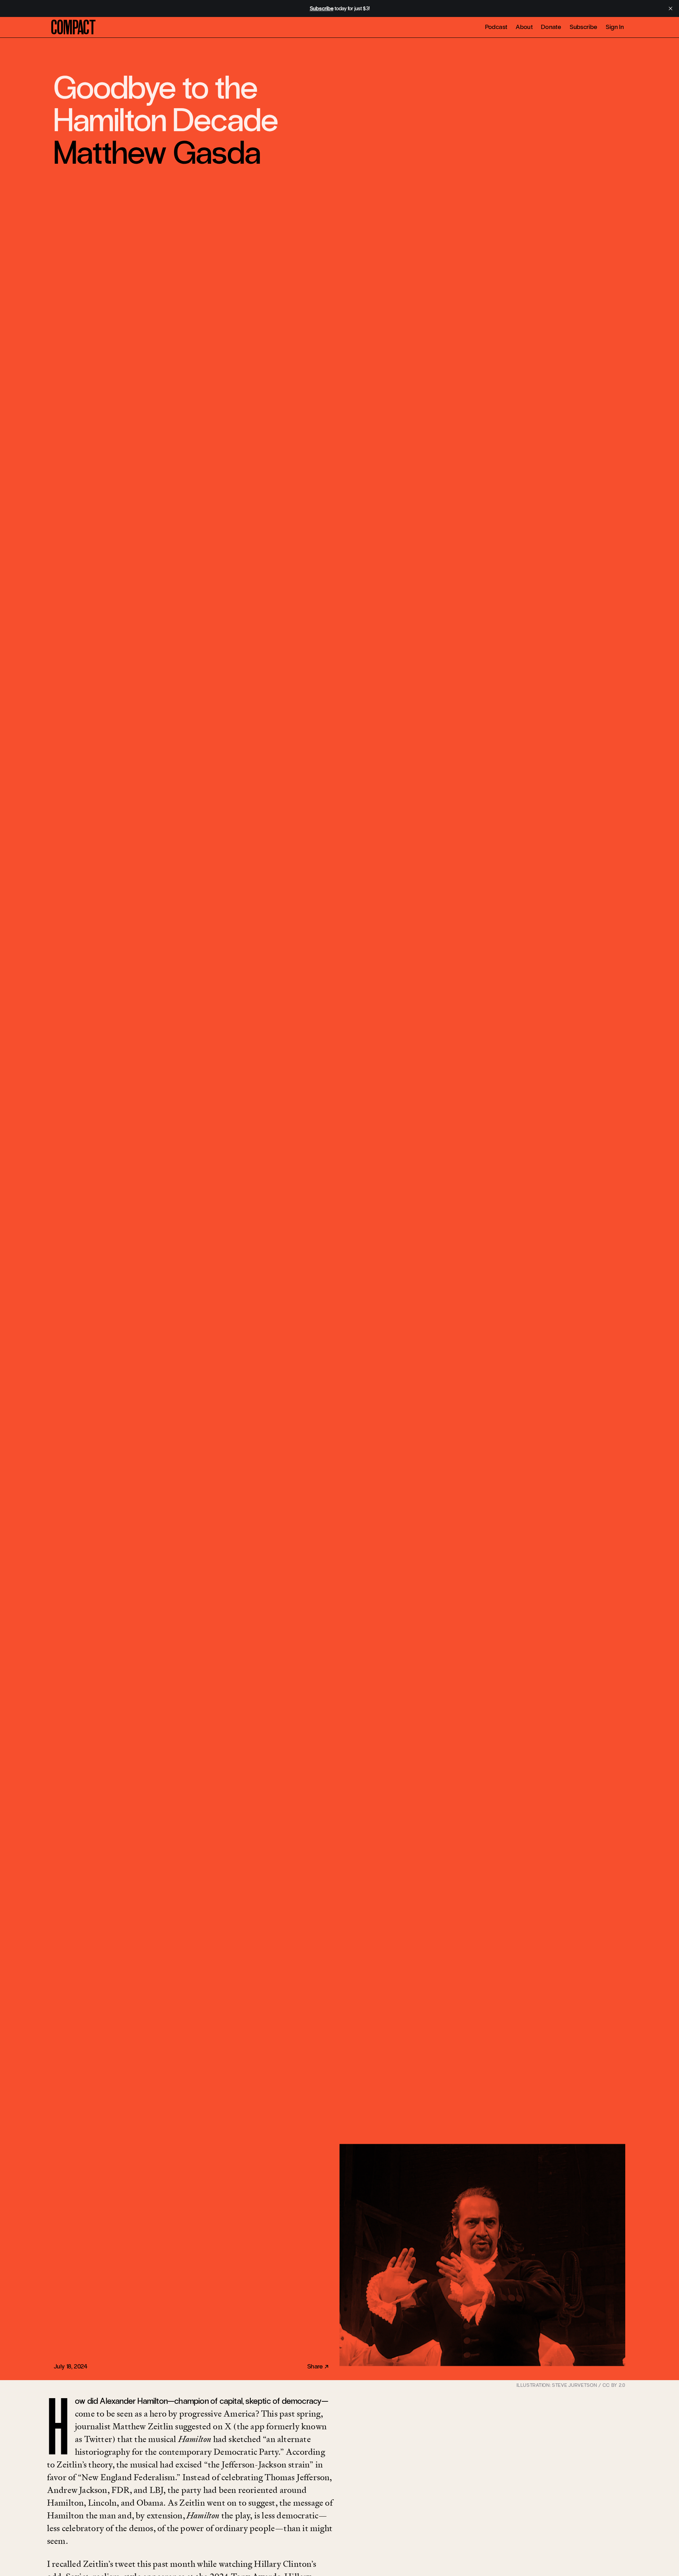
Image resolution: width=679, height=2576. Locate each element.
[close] (671, 8)
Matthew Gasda (157, 153)
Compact (73, 28)
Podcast (496, 27)
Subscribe (584, 27)
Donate (551, 27)
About (524, 27)
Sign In (615, 27)
